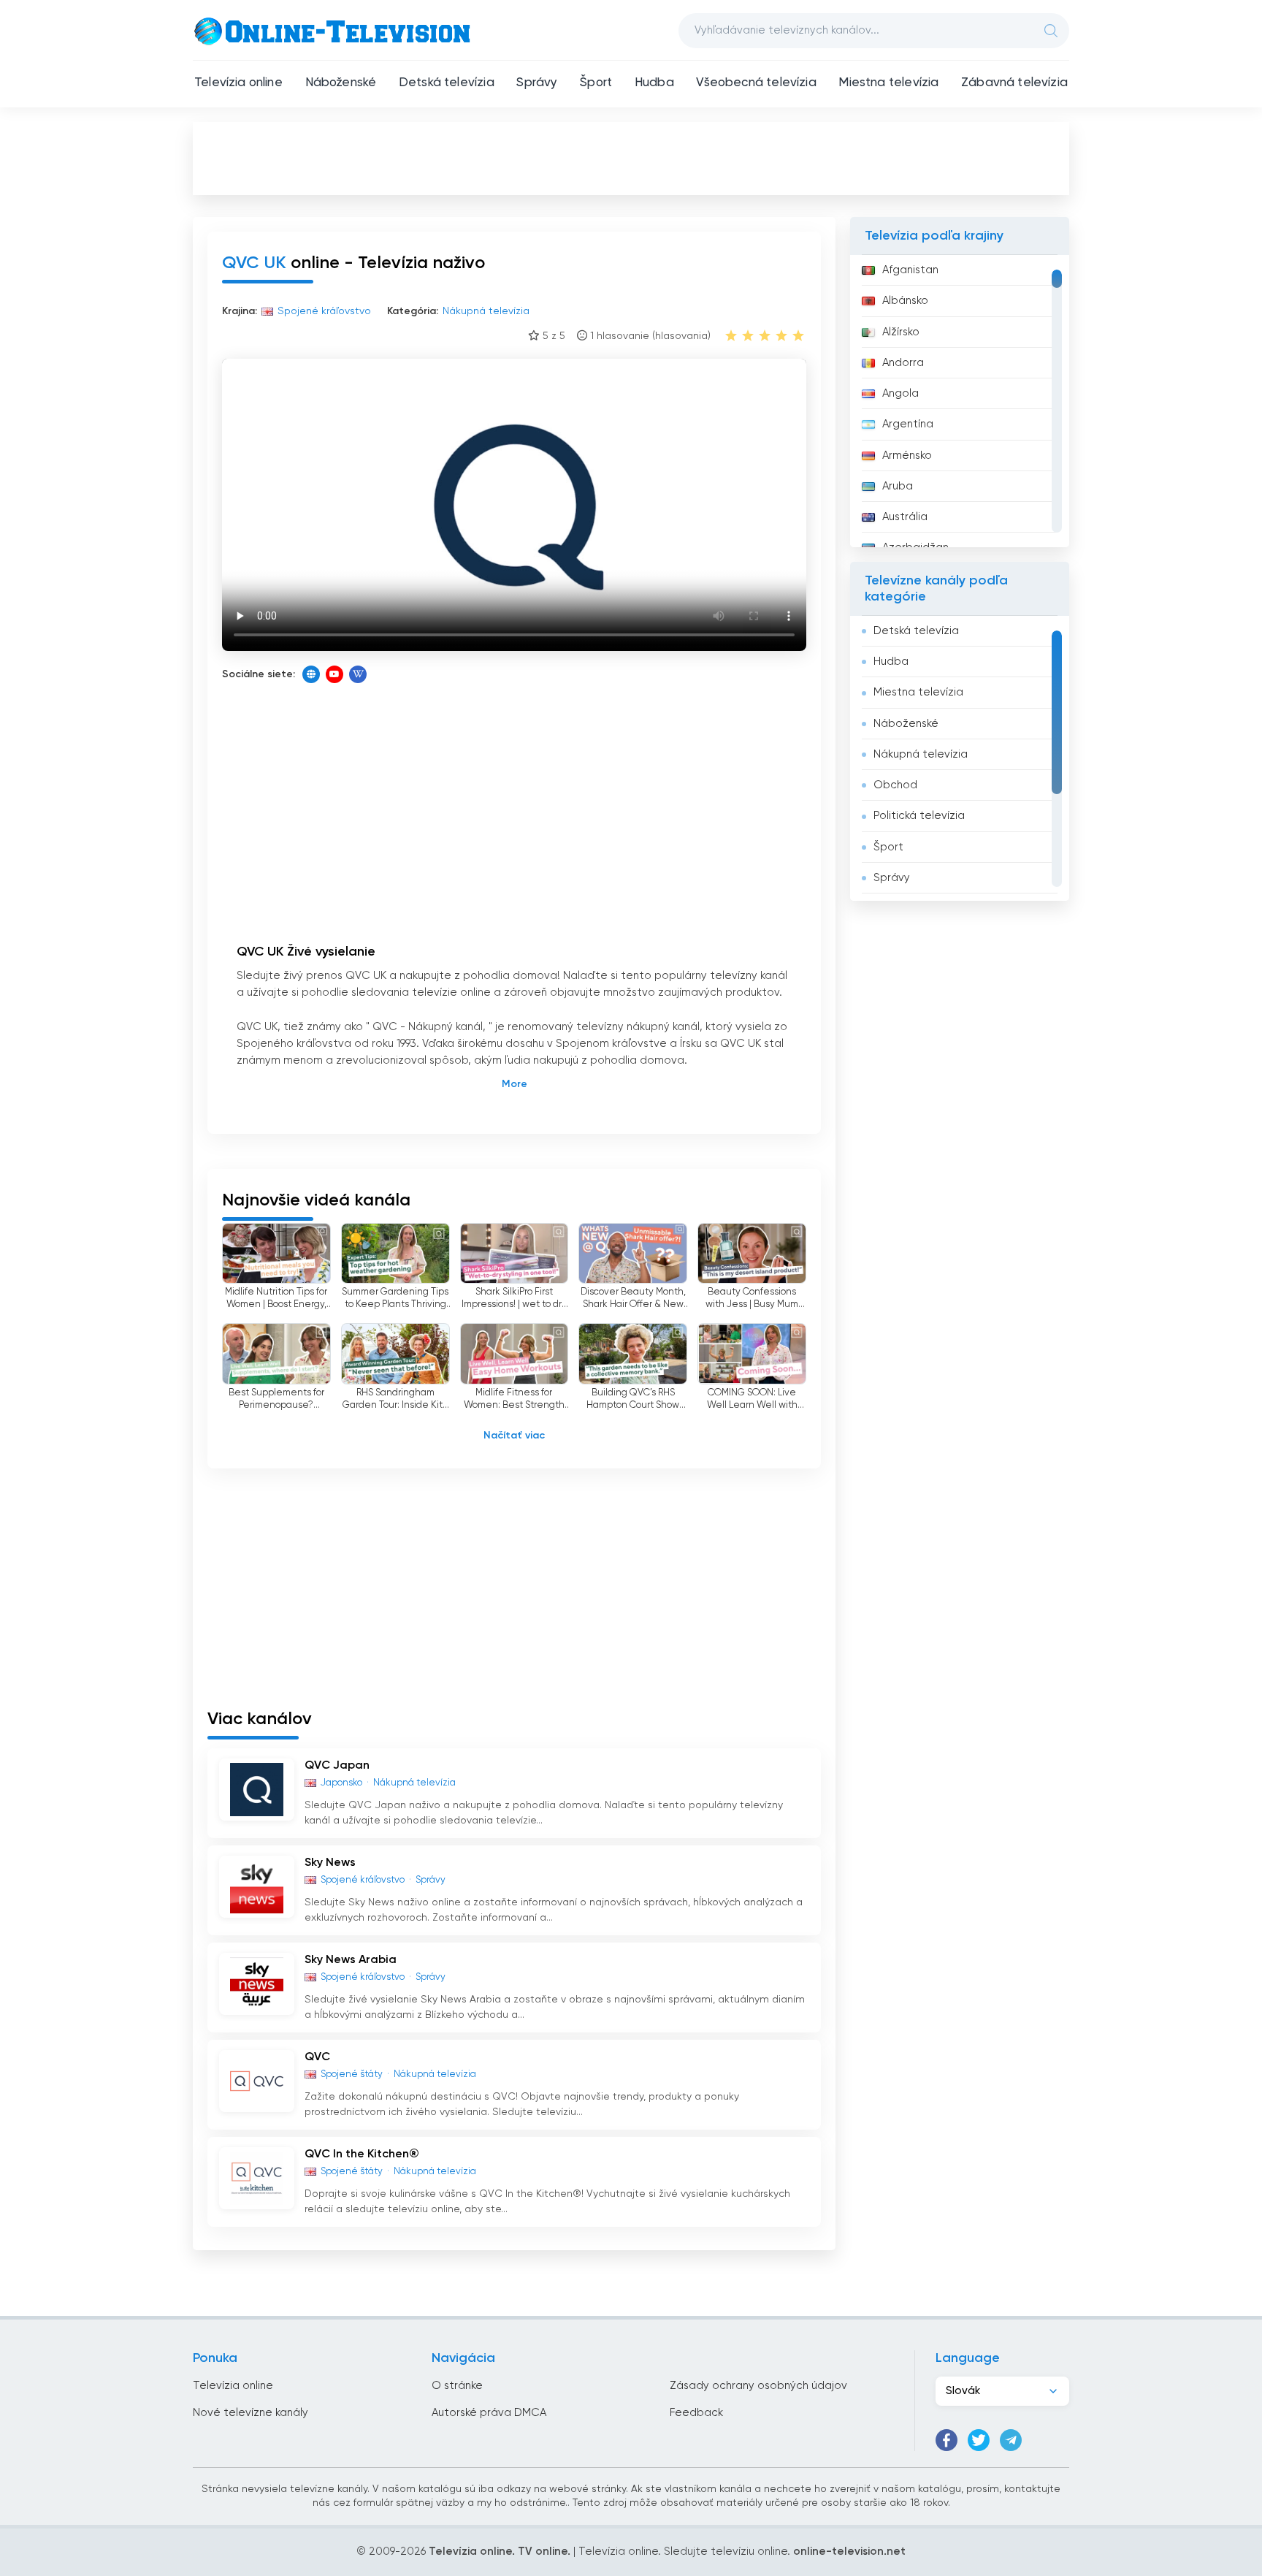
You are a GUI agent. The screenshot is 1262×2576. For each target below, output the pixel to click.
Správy (537, 83)
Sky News (330, 1863)
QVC (317, 2057)
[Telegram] (1011, 2440)
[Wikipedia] (358, 674)
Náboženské (341, 83)
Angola (900, 393)
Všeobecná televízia (756, 83)
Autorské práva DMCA (489, 2413)
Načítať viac (514, 1436)
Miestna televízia (888, 83)
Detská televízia (447, 83)
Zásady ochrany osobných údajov (758, 2386)
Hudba (654, 83)
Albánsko (905, 301)
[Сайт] (311, 674)
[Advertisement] (631, 158)
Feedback (696, 2413)
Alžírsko (901, 332)
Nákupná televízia (921, 754)
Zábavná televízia (1014, 83)
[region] (960, 401)
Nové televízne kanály (251, 2413)
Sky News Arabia (351, 1960)
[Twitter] (979, 2440)
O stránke (457, 2386)
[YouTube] (334, 674)
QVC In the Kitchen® (362, 2154)
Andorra (903, 363)
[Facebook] (946, 2440)
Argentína (908, 424)
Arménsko (907, 456)
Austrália (905, 517)
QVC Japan (337, 1766)
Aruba (898, 486)
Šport (596, 83)
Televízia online (238, 83)
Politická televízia (919, 816)
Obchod (895, 785)
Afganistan (910, 270)
